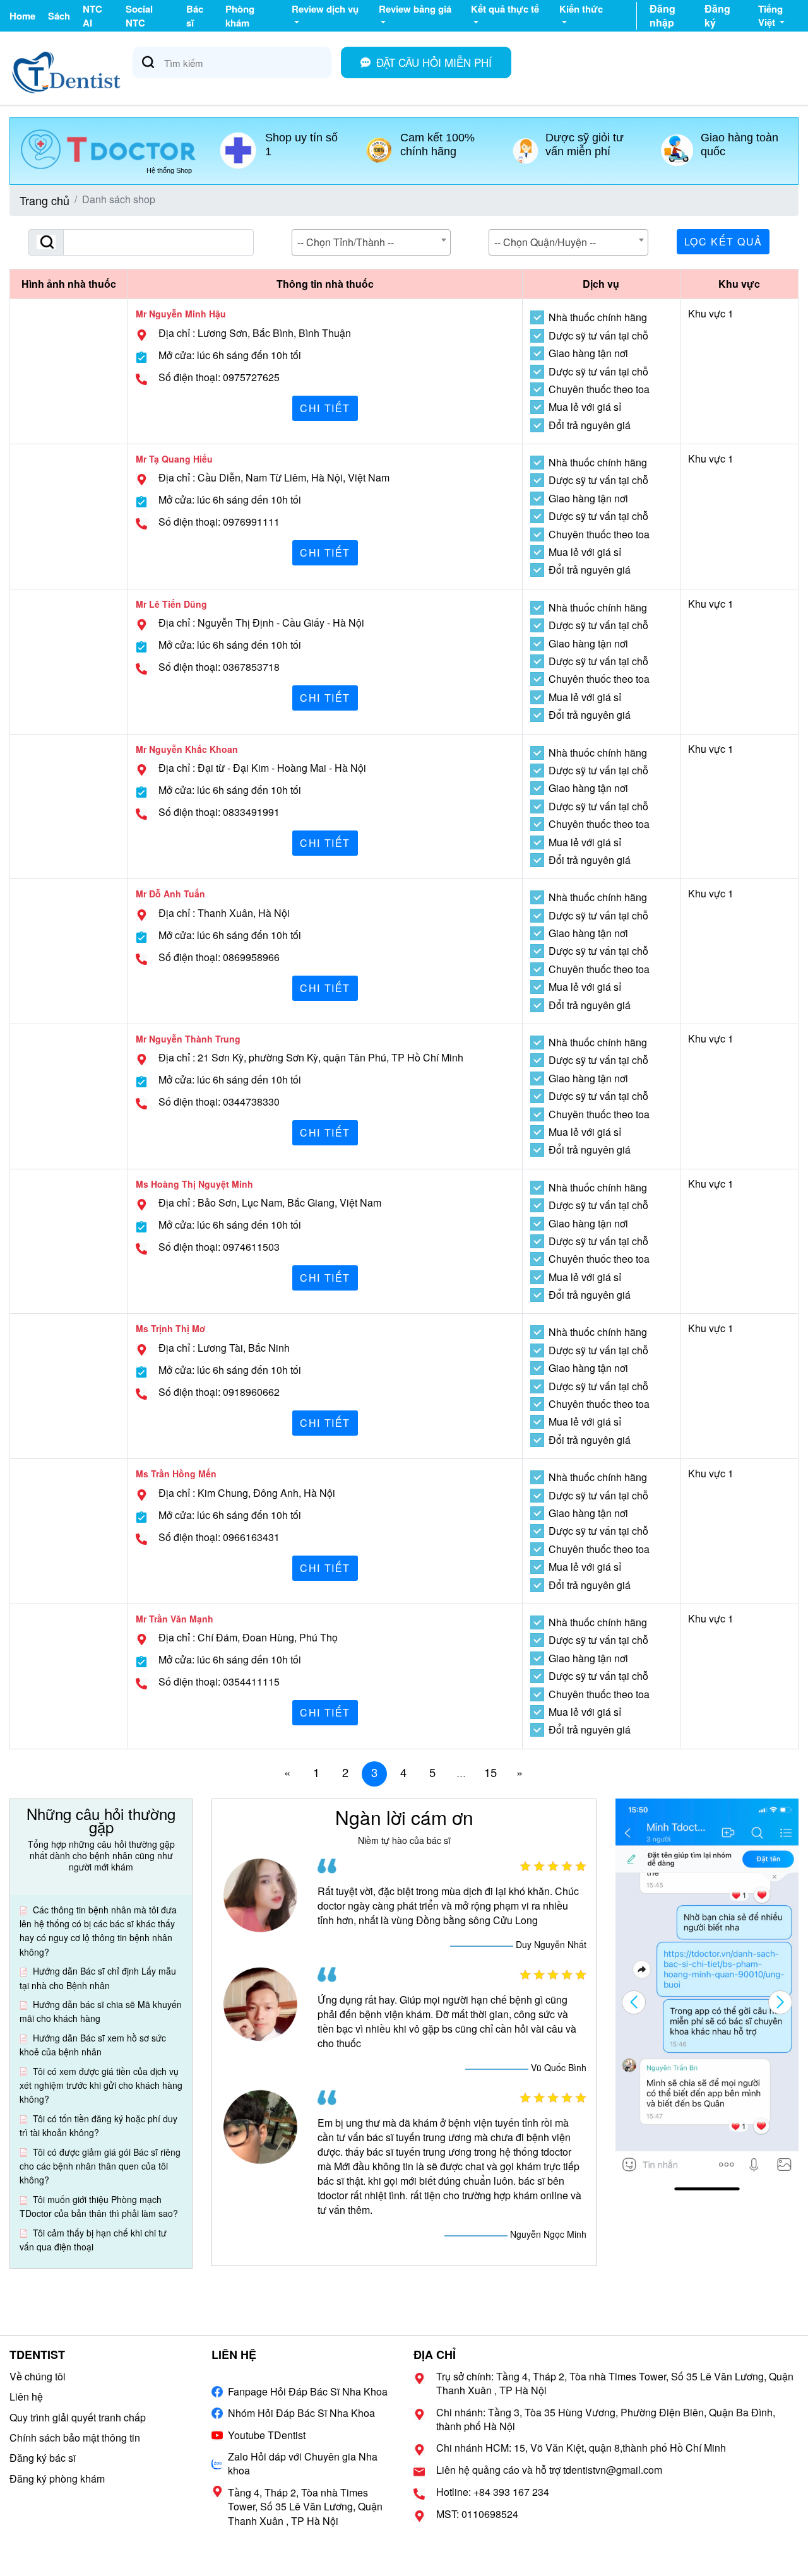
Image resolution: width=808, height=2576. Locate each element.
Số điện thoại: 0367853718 (219, 667)
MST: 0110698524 (477, 2514)
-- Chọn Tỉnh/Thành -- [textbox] (346, 242)
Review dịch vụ (325, 9)
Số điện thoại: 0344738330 (219, 1102)
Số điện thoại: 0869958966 (219, 957)
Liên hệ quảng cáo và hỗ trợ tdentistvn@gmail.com (549, 2470)
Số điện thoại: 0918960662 (219, 1392)
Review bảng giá (415, 9)
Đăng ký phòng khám (57, 2479)
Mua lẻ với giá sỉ (585, 407)
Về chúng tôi (38, 2376)
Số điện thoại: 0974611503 (219, 1247)
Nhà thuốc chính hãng (598, 317)
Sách (59, 16)
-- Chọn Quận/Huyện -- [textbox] (545, 242)
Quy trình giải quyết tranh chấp (78, 2417)
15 (490, 1772)
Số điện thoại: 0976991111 (219, 522)
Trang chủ (45, 200)
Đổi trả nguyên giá (590, 425)
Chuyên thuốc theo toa (599, 389)
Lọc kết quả (723, 241)
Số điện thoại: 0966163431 (219, 1537)
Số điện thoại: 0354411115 (219, 1682)
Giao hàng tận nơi (588, 353)
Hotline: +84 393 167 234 (493, 2492)
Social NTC (139, 16)
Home (22, 16)
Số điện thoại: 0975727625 (219, 377)
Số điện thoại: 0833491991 (219, 812)
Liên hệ (26, 2396)
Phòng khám (240, 16)
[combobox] (371, 242)
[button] (780, 2002)
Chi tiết (325, 408)
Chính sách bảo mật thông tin (75, 2437)
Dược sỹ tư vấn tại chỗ (598, 336)
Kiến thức (581, 9)
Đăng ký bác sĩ (43, 2458)
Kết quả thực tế (505, 9)
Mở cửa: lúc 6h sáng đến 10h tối (230, 355)
